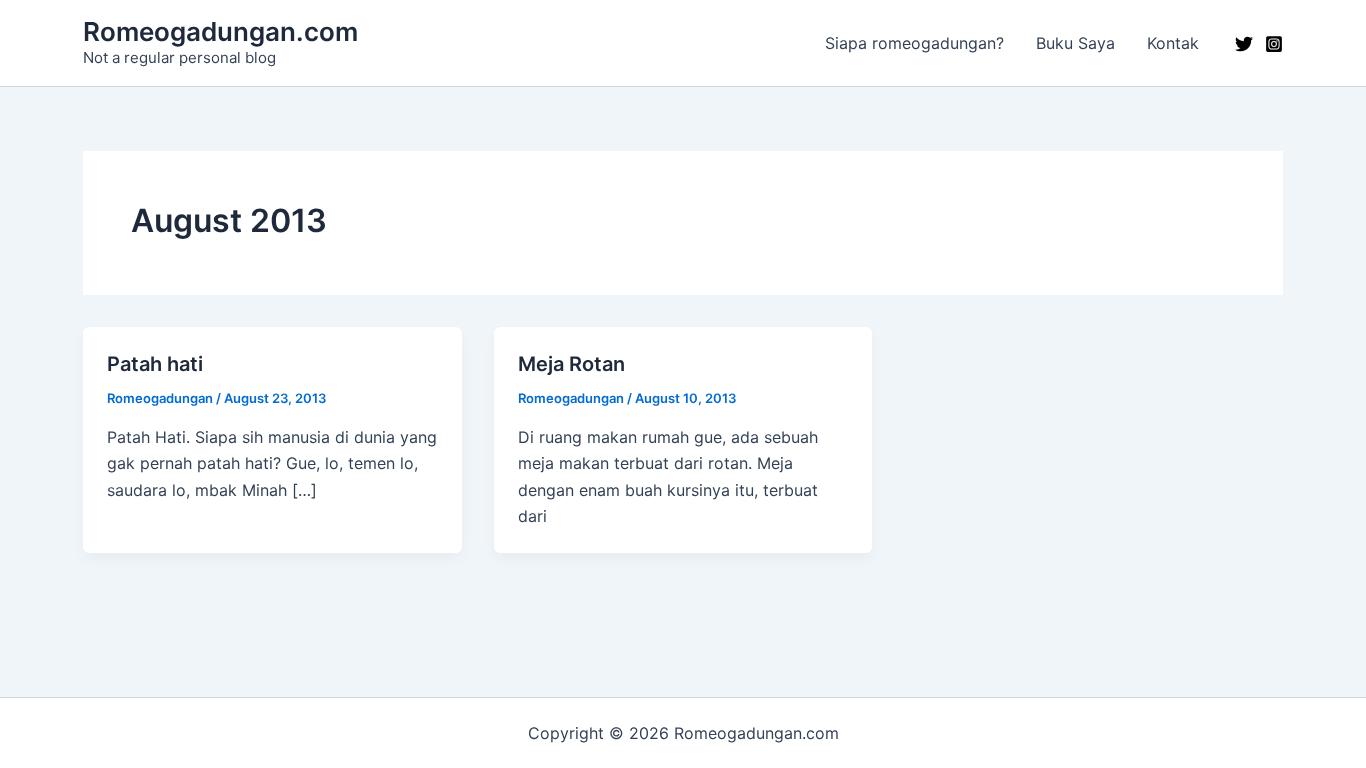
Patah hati (155, 364)
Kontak (1173, 43)
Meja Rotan (571, 364)
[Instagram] (1274, 44)
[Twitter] (1244, 44)
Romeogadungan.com (220, 31)
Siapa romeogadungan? (914, 43)
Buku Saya (1075, 43)
